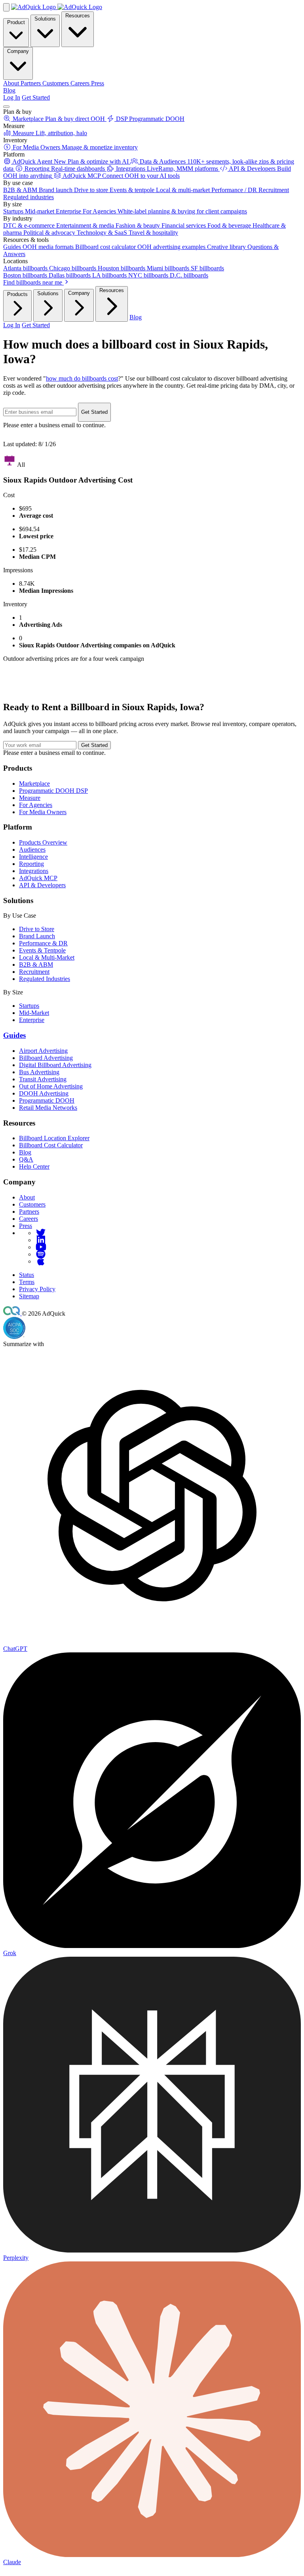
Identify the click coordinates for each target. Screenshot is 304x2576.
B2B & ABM (36, 965)
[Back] (6, 7)
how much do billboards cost (82, 378)
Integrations (34, 871)
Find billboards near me (33, 282)
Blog (9, 90)
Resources (78, 16)
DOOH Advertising (44, 1093)
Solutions (45, 19)
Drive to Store (37, 929)
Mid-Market (34, 1013)
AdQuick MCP (38, 878)
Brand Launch (37, 936)
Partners (29, 1212)
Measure (30, 798)
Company (18, 51)
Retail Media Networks (48, 1108)
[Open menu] (6, 107)
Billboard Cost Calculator (51, 1145)
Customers (32, 1204)
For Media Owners (43, 812)
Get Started (36, 97)
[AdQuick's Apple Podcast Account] (41, 1261)
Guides (14, 1035)
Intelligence (33, 857)
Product (16, 22)
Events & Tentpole (42, 950)
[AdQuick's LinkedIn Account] (41, 1240)
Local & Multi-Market (47, 957)
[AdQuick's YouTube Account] (41, 1247)
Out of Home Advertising (51, 1086)
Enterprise (32, 1020)
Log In (12, 97)
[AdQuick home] (57, 7)
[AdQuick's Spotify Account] (41, 1254)
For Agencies (36, 805)
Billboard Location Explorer (54, 1138)
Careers (28, 1219)
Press (26, 1226)
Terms (27, 1282)
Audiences (32, 850)
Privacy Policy (37, 1289)
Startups (29, 1006)
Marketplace (34, 784)
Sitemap (29, 1296)
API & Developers (42, 885)
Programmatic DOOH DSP (53, 791)
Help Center (34, 1166)
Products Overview (43, 842)
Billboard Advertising (46, 1058)
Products (17, 294)
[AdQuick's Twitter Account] (41, 1233)
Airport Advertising (43, 1051)
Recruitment (34, 972)
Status (27, 1275)
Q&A (26, 1159)
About (27, 1197)
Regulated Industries (45, 979)
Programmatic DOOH (47, 1100)
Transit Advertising (43, 1079)
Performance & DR (43, 943)
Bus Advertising (39, 1072)
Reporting (31, 864)
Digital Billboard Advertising (55, 1065)
